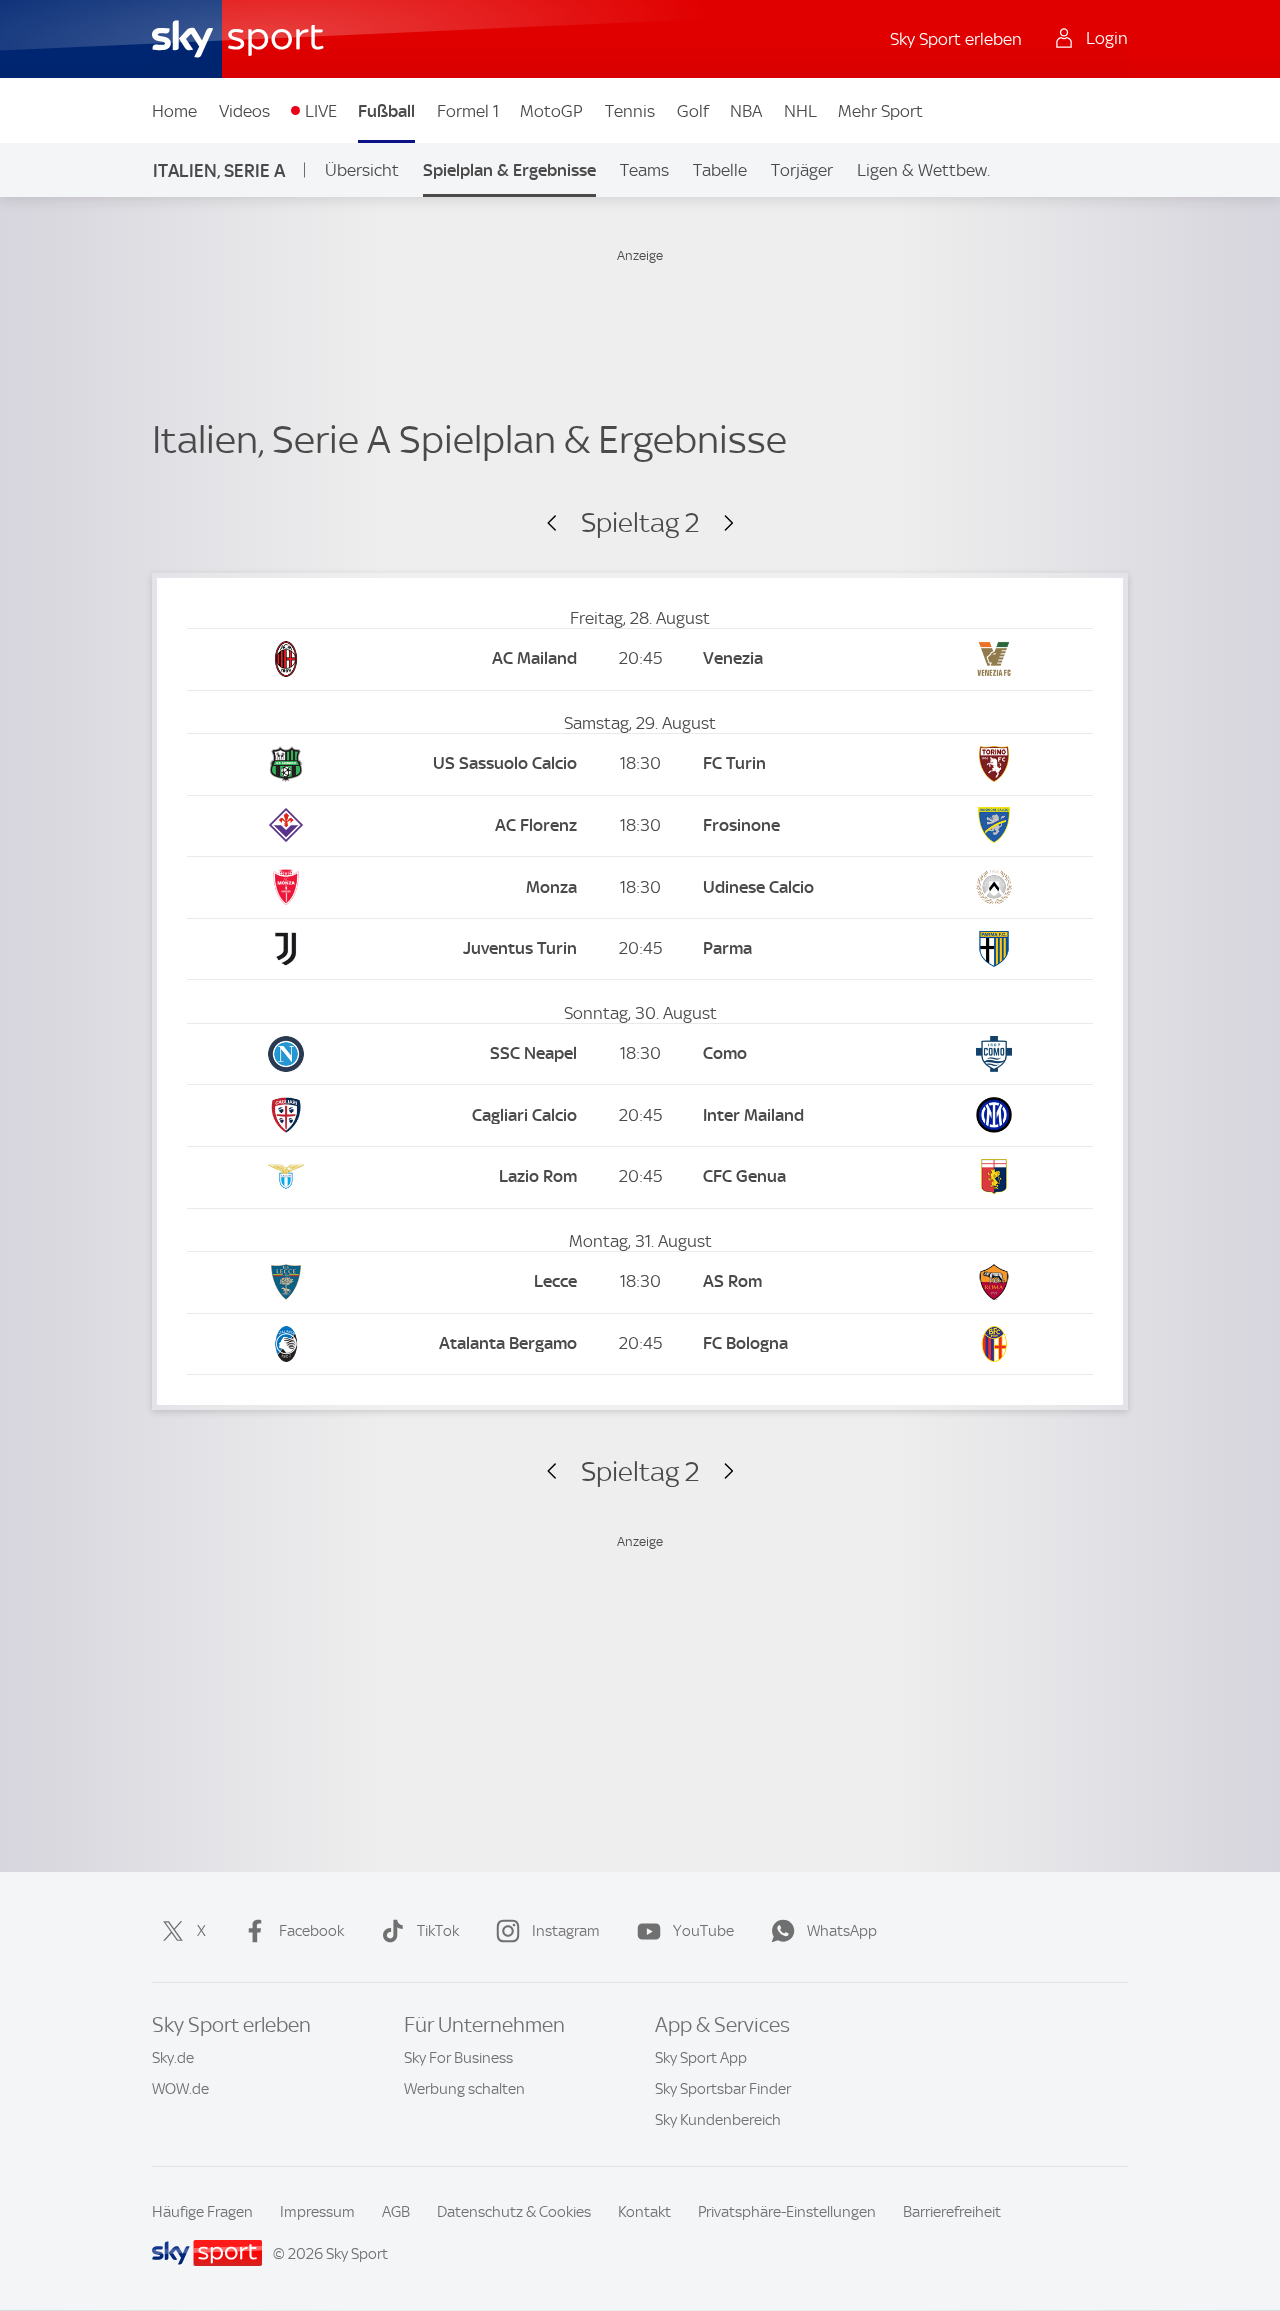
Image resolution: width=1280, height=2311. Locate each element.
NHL (800, 111)
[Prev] (560, 524)
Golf (693, 111)
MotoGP (551, 111)
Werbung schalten (464, 2089)
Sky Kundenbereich (718, 2120)
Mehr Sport (880, 111)
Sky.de (173, 2058)
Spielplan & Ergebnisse (509, 170)
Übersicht (362, 170)
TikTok (438, 1931)
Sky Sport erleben (956, 39)
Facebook (311, 1931)
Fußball (386, 111)
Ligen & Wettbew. (923, 170)
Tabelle (720, 170)
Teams (644, 170)
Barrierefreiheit (952, 2212)
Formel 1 (468, 111)
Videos (244, 111)
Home (174, 111)
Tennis (630, 111)
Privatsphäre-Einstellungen (787, 2212)
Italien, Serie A (219, 170)
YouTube (703, 1931)
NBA (746, 111)
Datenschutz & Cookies (514, 2212)
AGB (396, 2212)
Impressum (317, 2212)
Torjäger (802, 170)
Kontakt (644, 2212)
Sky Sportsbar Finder (723, 2089)
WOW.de (180, 2089)
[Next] (719, 524)
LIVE (321, 111)
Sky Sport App (701, 2058)
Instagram (566, 1931)
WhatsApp (842, 1931)
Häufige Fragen (202, 2212)
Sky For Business (458, 2058)
